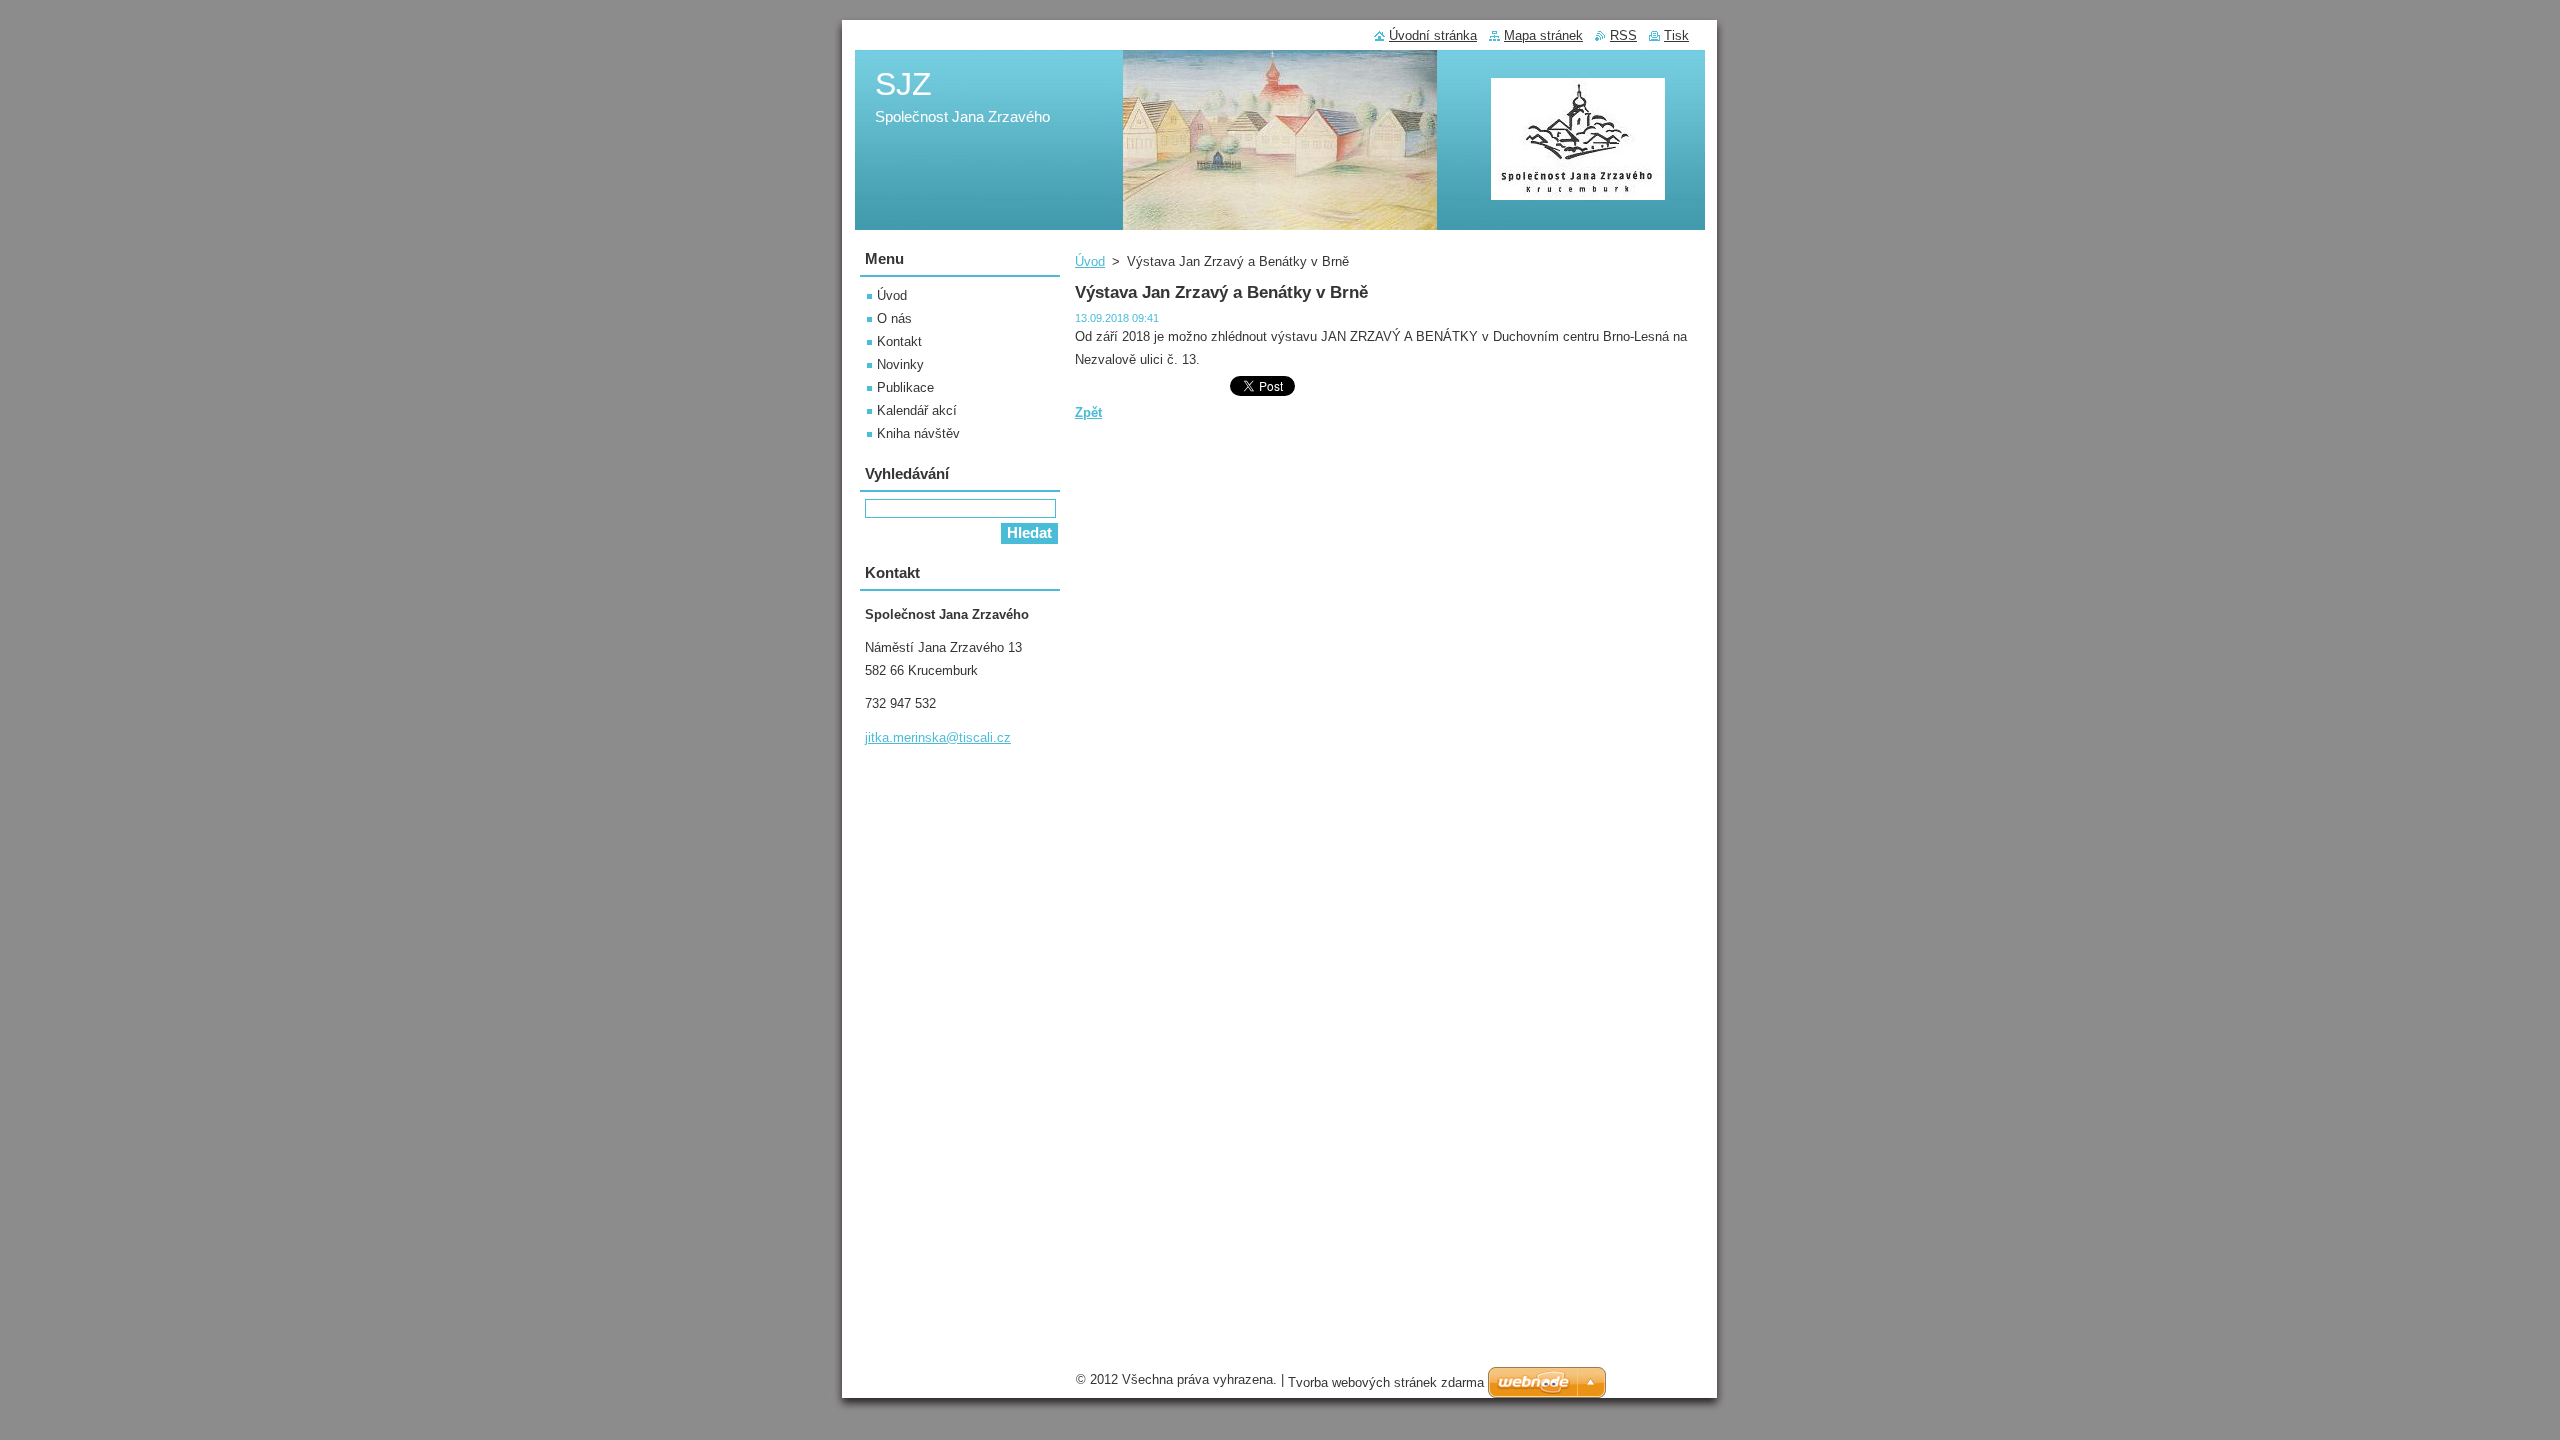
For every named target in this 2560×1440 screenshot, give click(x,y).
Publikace (905, 387)
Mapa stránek (1543, 35)
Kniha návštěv (918, 433)
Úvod (1090, 261)
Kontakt (899, 341)
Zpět (1088, 412)
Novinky (900, 364)
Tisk (1676, 35)
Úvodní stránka (1433, 35)
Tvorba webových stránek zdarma (1386, 1382)
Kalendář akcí (917, 410)
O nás (894, 318)
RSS (1623, 35)
